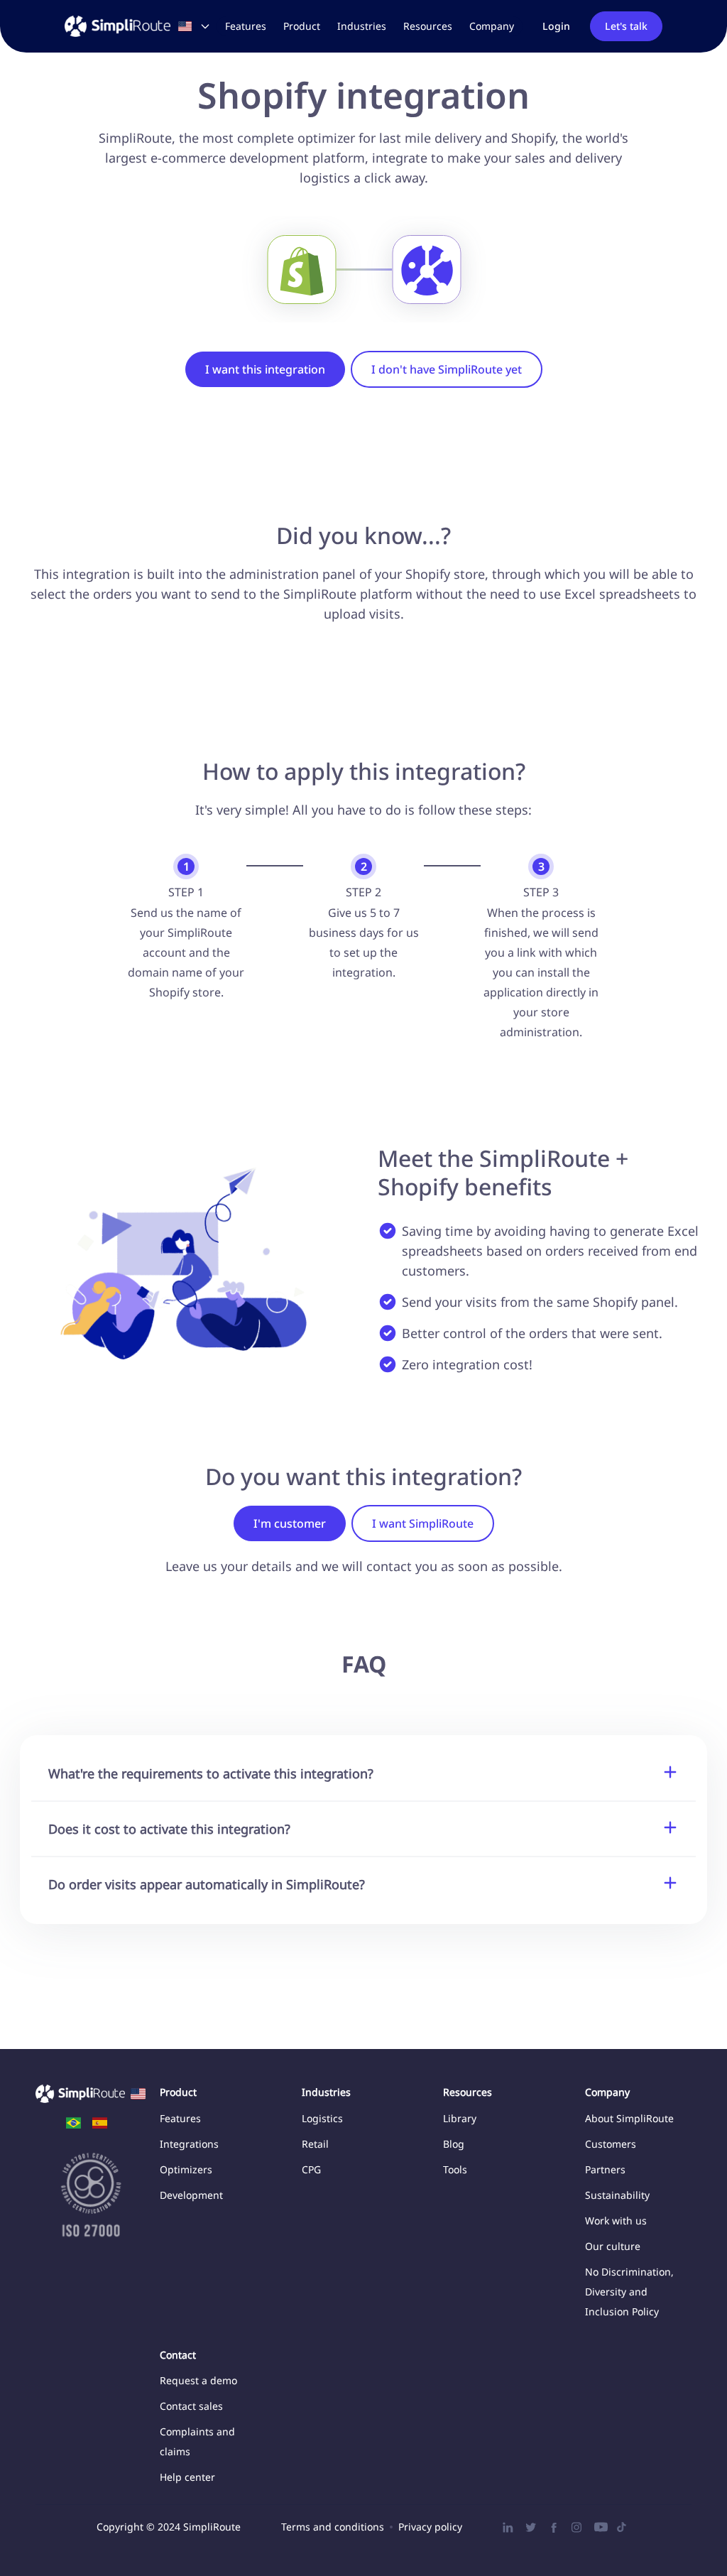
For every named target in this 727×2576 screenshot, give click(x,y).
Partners (605, 2169)
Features (246, 26)
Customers (611, 2144)
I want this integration (265, 369)
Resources (428, 26)
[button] (302, 26)
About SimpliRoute (629, 2118)
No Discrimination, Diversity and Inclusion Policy (629, 2292)
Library (460, 2118)
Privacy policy (430, 2527)
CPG (311, 2169)
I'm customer (290, 1523)
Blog (454, 2144)
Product (302, 26)
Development (191, 2195)
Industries (362, 26)
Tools (455, 2169)
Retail (315, 2144)
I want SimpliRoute (423, 1523)
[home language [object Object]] (73, 2123)
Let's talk (626, 26)
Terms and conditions (333, 2527)
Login (556, 26)
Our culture (613, 2246)
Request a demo (198, 2380)
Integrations (189, 2144)
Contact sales (191, 2406)
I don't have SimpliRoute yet (447, 369)
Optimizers (186, 2169)
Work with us (616, 2221)
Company (492, 26)
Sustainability (617, 2195)
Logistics (322, 2118)
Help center (187, 2477)
